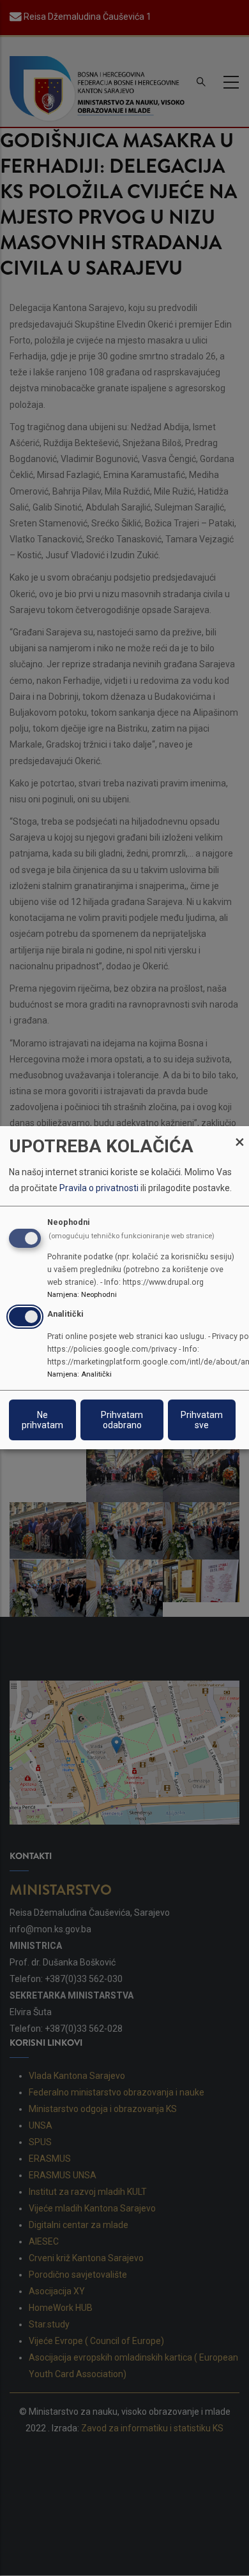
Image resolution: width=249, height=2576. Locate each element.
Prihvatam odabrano (122, 1421)
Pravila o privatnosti (99, 1189)
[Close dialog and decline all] (239, 1134)
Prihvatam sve (202, 1421)
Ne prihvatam (42, 1421)
